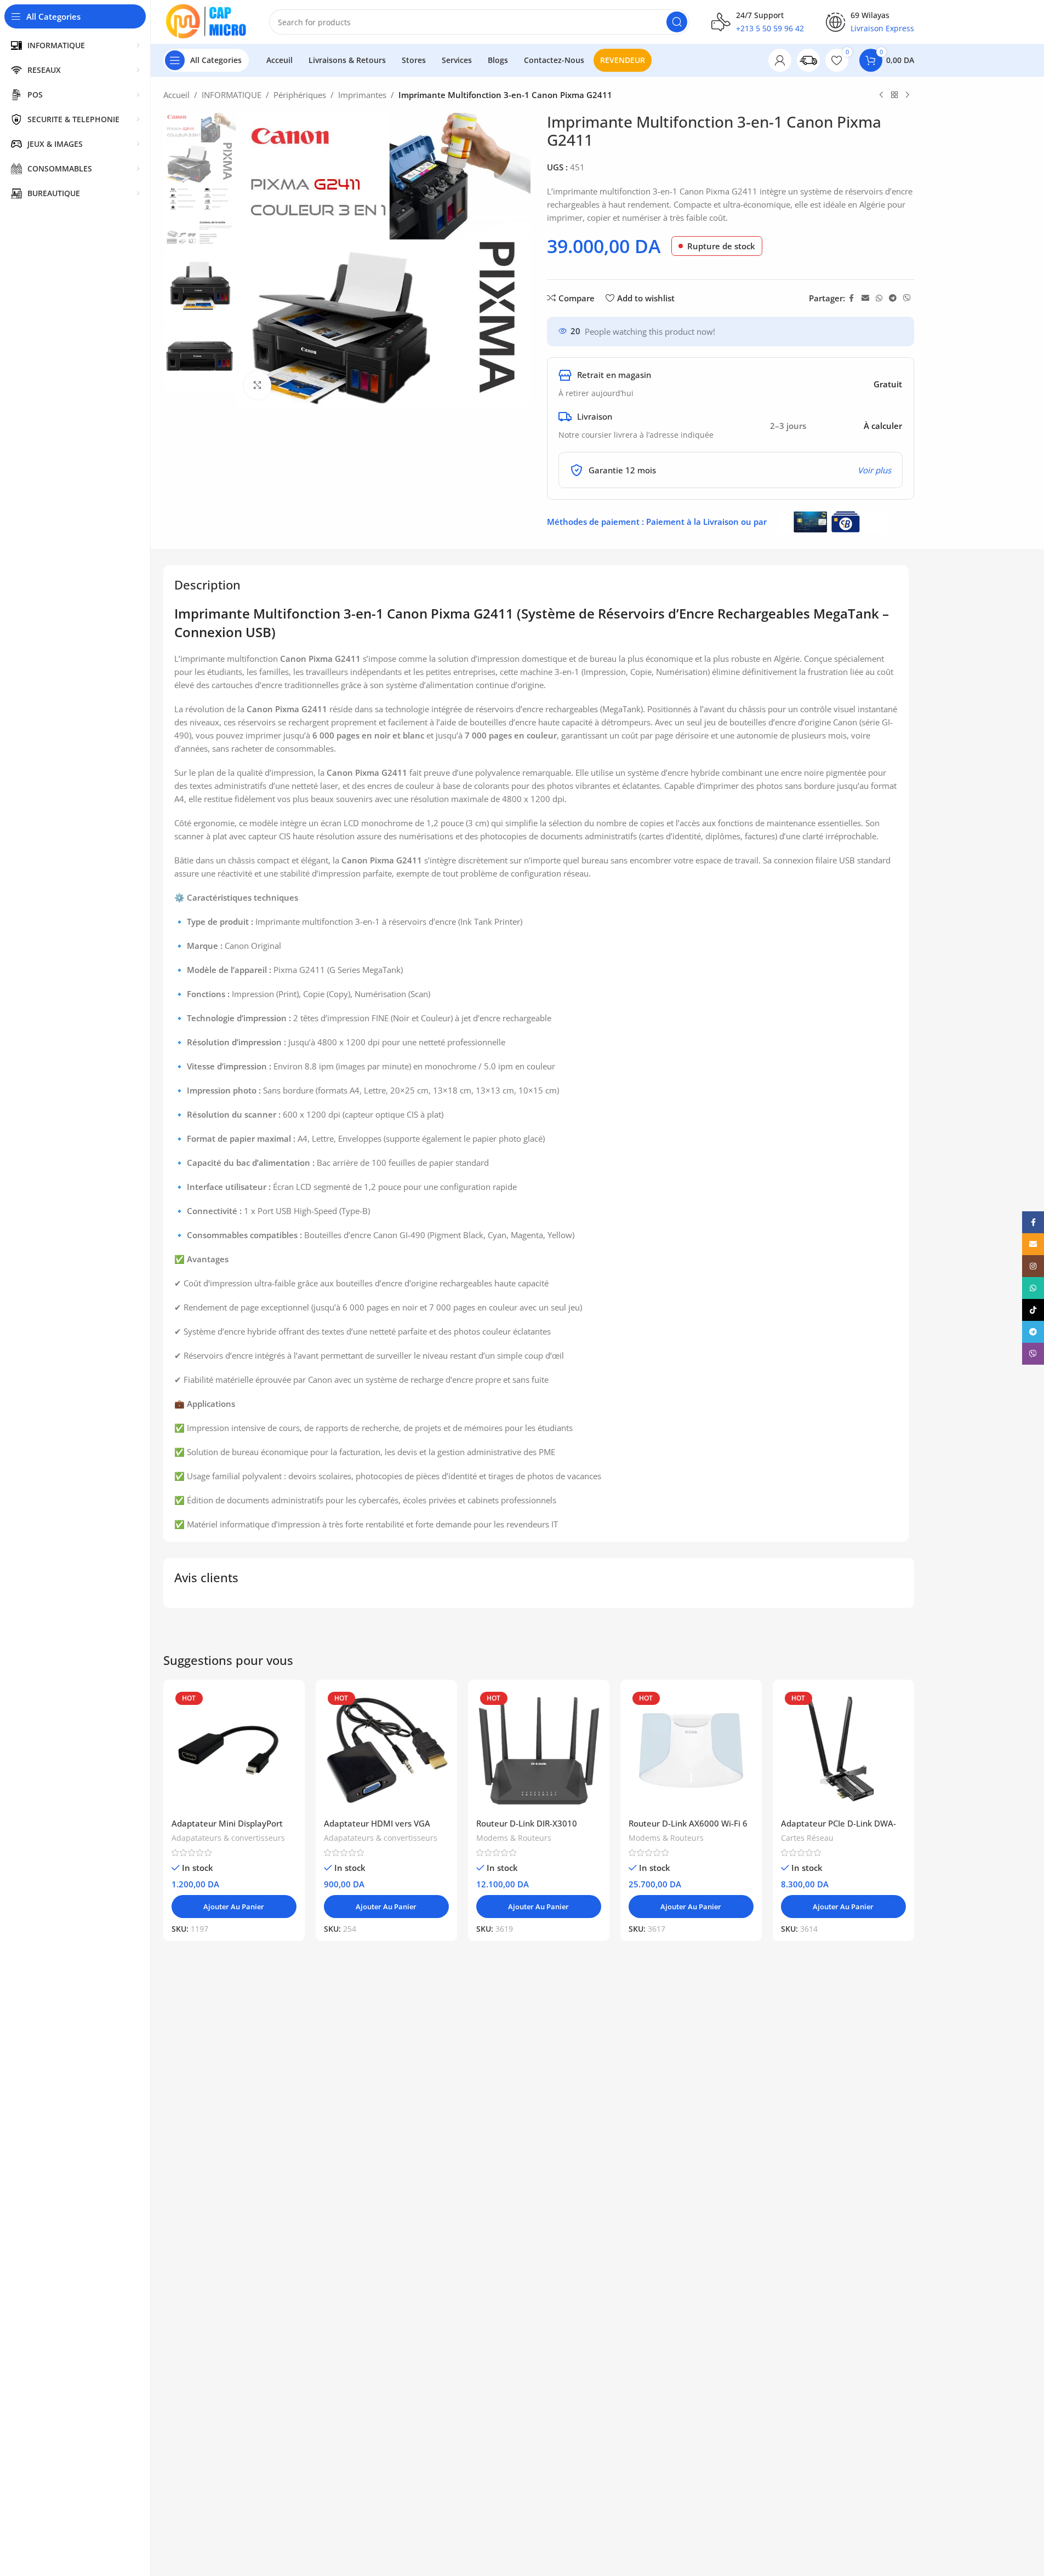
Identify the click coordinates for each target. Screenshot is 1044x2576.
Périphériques (300, 95)
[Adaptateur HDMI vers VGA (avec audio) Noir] (386, 1750)
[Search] (677, 22)
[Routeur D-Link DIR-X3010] (539, 1750)
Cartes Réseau (807, 1838)
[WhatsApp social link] (879, 298)
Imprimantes (362, 95)
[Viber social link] (907, 298)
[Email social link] (865, 298)
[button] (234, 1907)
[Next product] (908, 95)
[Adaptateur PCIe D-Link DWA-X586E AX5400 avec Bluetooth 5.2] (843, 1750)
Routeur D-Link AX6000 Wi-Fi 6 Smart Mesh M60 (688, 1829)
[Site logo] (206, 22)
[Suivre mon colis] (808, 60)
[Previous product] (881, 95)
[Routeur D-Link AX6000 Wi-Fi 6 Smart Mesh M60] (691, 1750)
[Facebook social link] (852, 298)
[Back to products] (894, 95)
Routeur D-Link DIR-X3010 (527, 1823)
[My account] (780, 60)
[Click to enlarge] (258, 385)
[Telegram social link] (893, 298)
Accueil (176, 95)
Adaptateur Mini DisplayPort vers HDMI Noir (227, 1829)
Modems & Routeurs (514, 1838)
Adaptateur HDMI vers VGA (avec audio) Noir (377, 1829)
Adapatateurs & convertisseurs (228, 1838)
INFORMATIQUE (232, 95)
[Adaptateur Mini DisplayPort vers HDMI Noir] (234, 1750)
